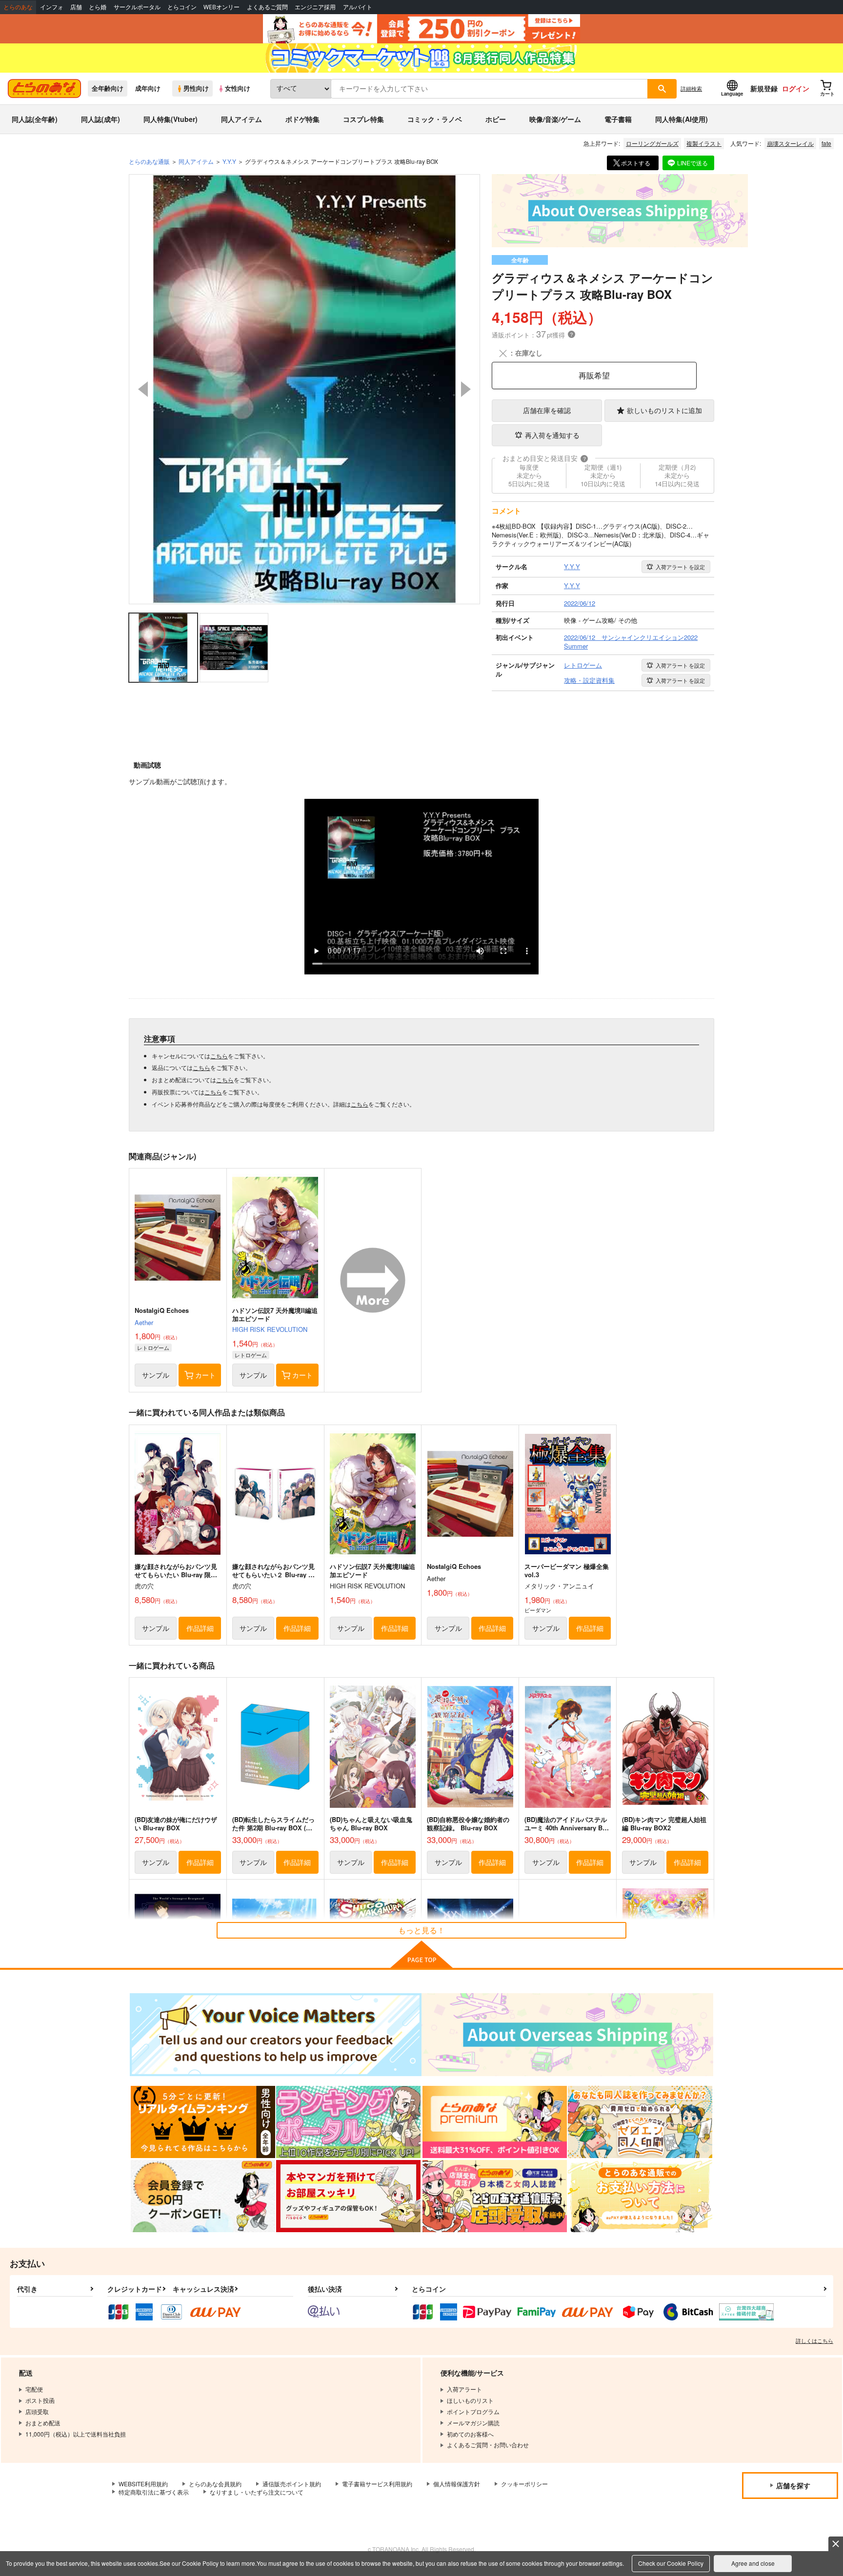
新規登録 (764, 88)
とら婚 (98, 7)
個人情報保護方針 (457, 2484)
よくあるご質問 (267, 7)
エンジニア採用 (315, 7)
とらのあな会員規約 (215, 2484)
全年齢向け (108, 88)
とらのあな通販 (149, 161)
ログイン (796, 88)
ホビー (496, 119)
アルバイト (358, 7)
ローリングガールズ (652, 143)
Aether (144, 1322)
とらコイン (182, 7)
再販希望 (594, 375)
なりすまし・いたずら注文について (257, 2492)
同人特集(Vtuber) (171, 119)
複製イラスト (704, 143)
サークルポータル (137, 7)
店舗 (76, 7)
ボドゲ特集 (302, 119)
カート (205, 1375)
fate (826, 143)
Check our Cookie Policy (671, 2563)
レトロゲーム (153, 1347)
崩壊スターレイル (790, 143)
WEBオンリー (221, 7)
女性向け (238, 88)
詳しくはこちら (814, 2340)
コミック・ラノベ (435, 119)
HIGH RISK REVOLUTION (270, 1329)
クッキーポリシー (524, 2484)
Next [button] (466, 389)
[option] (304, 389)
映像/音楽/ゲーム (555, 119)
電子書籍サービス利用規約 (377, 2484)
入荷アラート (680, 567)
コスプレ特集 (363, 119)
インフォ (52, 7)
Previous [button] (143, 389)
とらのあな (18, 7)
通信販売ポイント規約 (292, 2484)
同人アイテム (241, 119)
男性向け (196, 88)
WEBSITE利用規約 (143, 2484)
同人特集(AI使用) (682, 119)
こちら (219, 1056)
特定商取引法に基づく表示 (154, 2492)
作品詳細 (200, 1628)
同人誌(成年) (100, 119)
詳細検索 (691, 88)
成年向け (148, 88)
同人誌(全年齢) (35, 119)
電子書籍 (618, 119)
